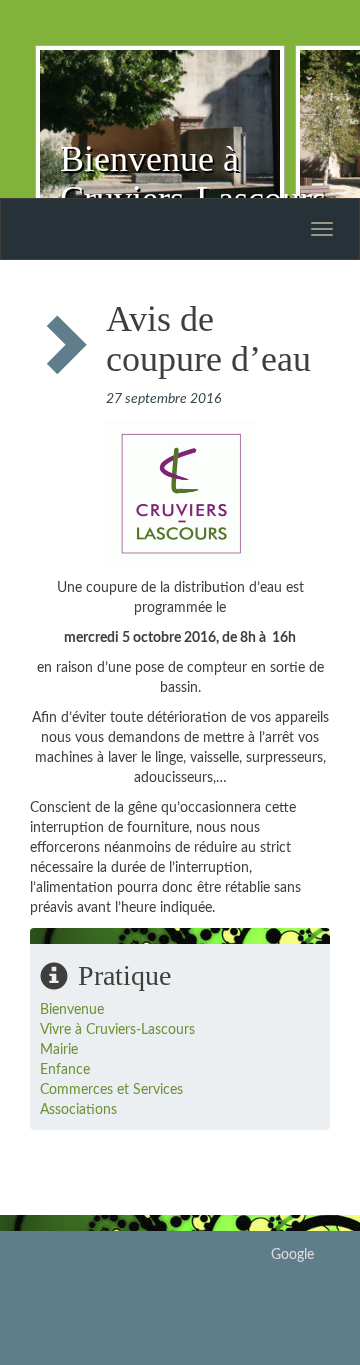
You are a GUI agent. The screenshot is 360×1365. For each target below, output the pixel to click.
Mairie (59, 1050)
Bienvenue (72, 1010)
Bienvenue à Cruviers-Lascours (193, 179)
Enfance (65, 1070)
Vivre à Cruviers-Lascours (117, 1030)
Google (292, 1255)
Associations (78, 1110)
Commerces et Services (111, 1090)
